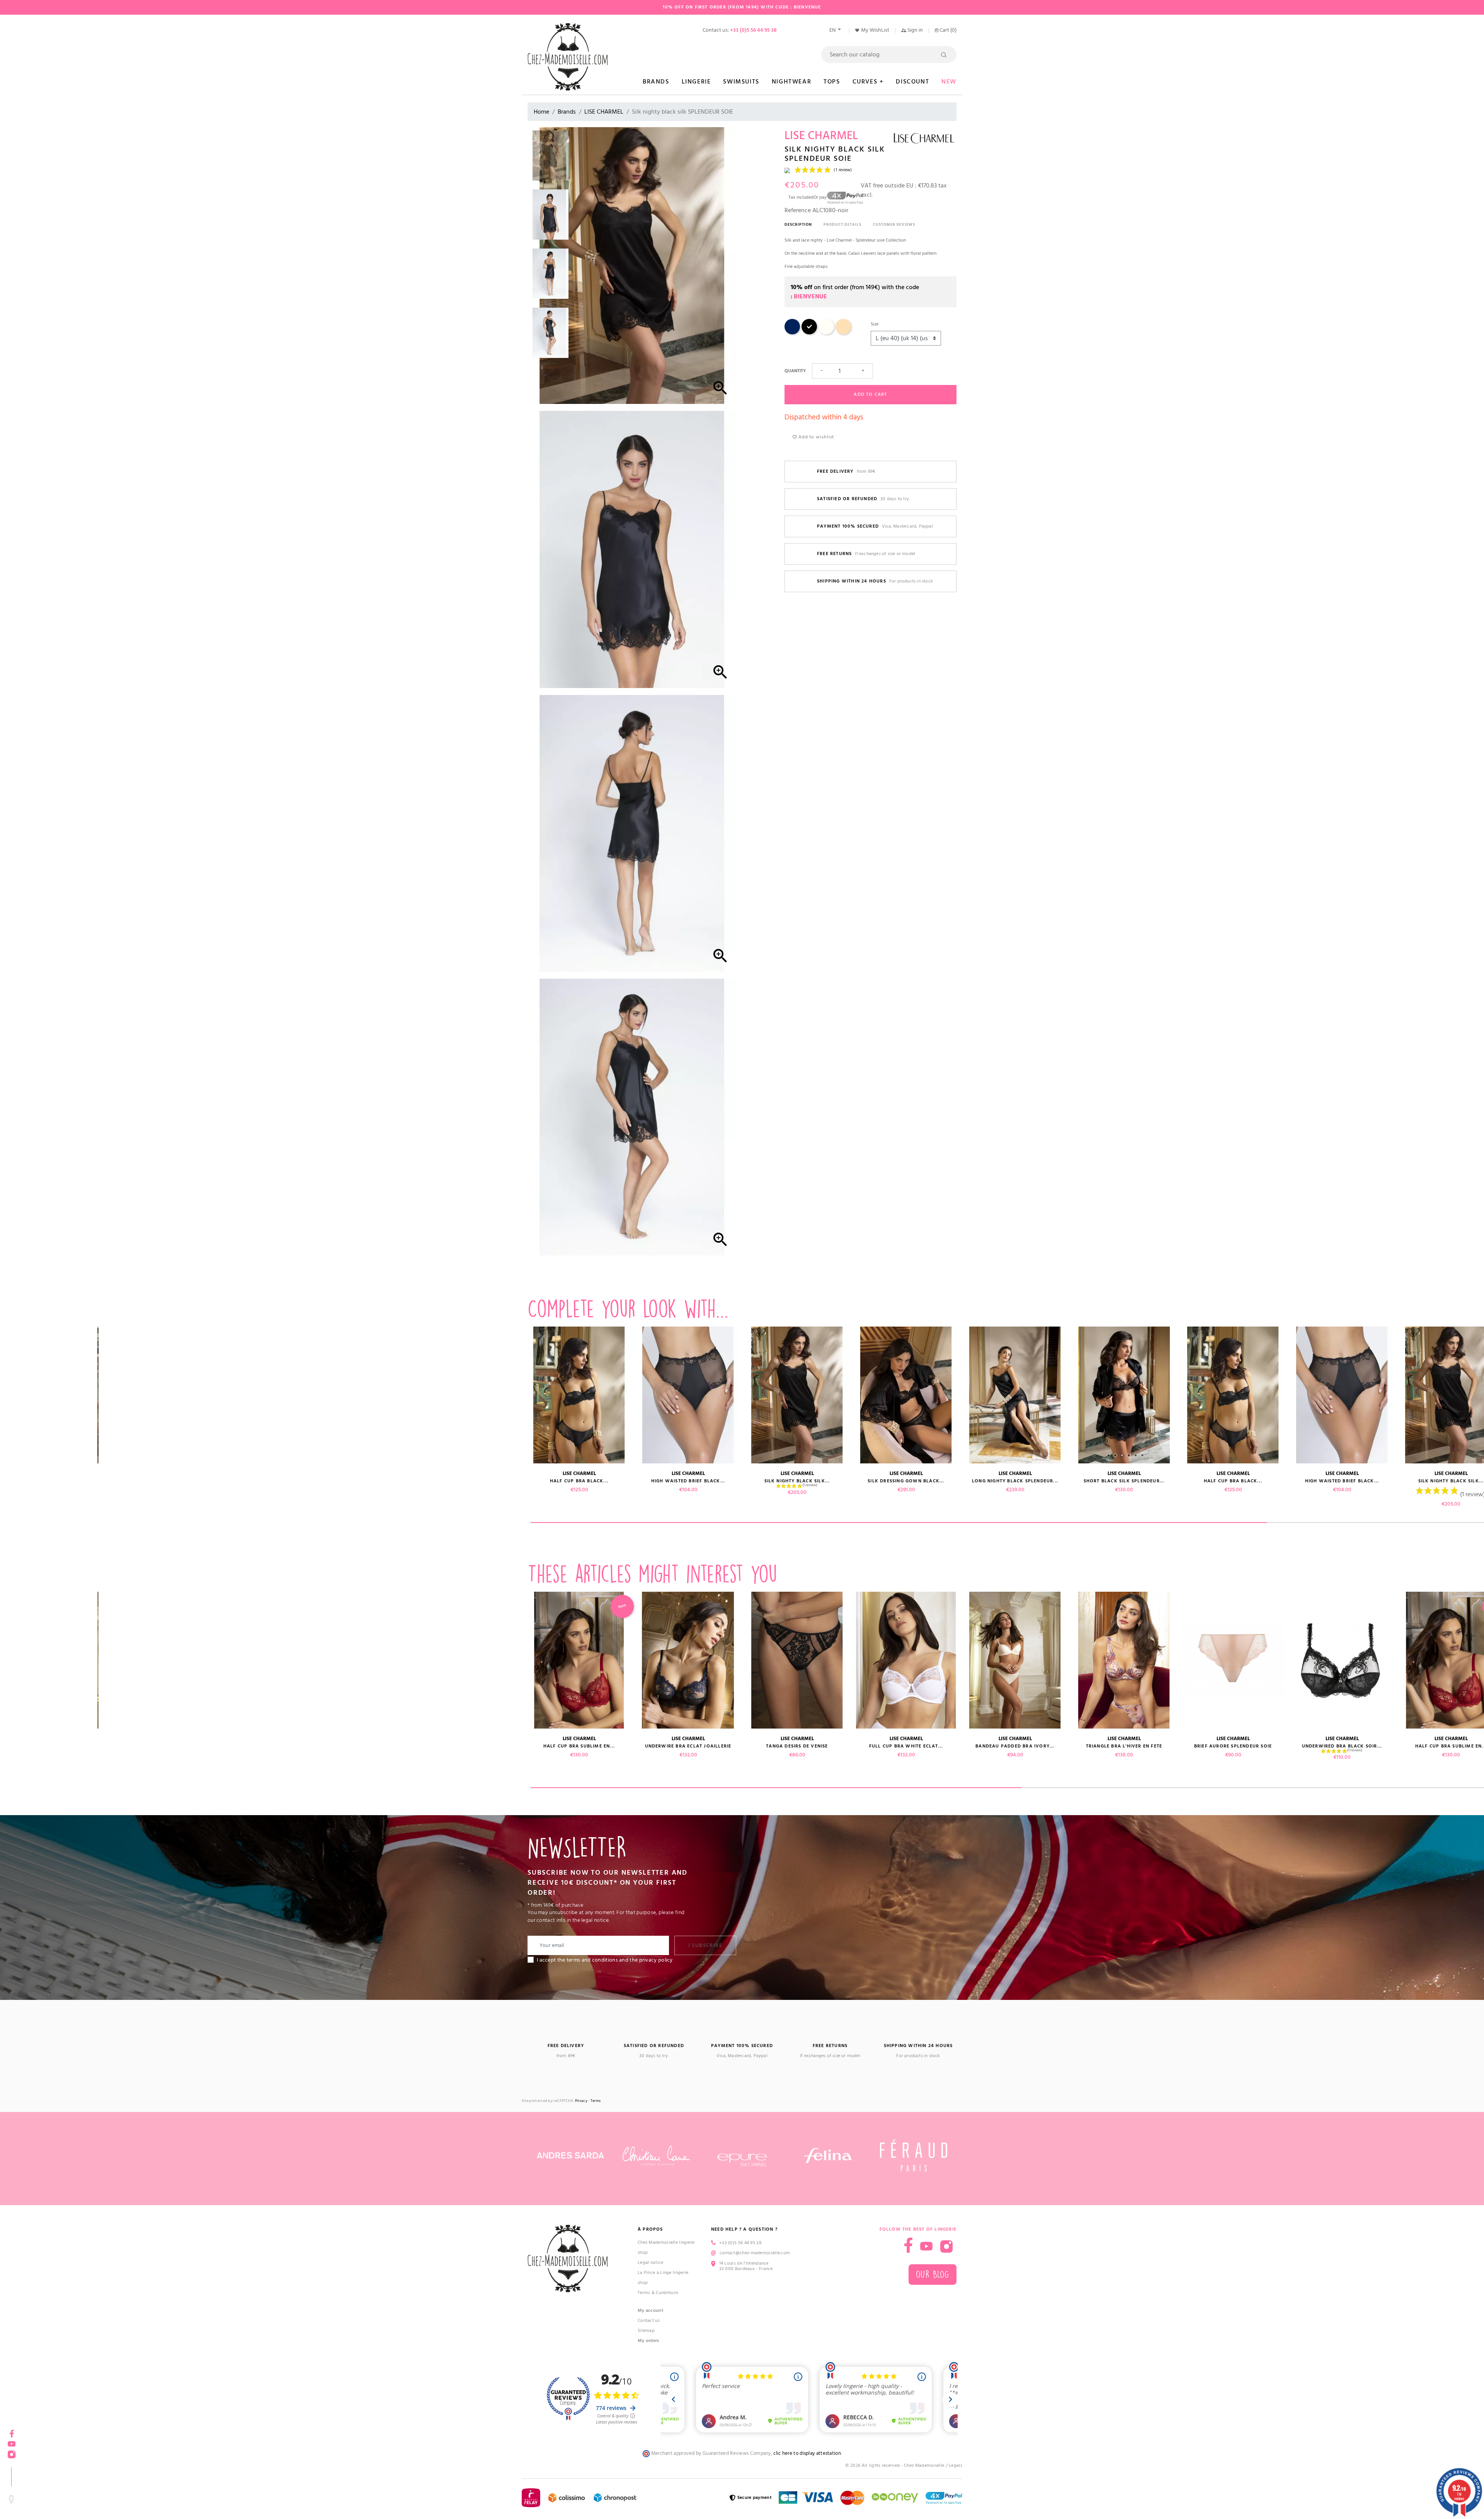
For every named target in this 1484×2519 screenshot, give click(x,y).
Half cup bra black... (579, 1481)
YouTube (926, 2246)
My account (651, 2310)
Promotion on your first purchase (58, 2452)
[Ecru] (826, 333)
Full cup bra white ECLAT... (906, 1746)
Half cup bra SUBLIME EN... (579, 1746)
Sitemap (646, 2331)
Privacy (581, 2101)
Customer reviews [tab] (894, 225)
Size (875, 324)
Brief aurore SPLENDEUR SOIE (361, 1746)
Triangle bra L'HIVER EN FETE (252, 1746)
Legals (956, 2465)
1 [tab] (899, 1523)
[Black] (809, 333)
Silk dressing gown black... (252, 1481)
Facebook (908, 2245)
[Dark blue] (792, 333)
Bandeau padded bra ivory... (143, 1746)
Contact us (649, 2321)
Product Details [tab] (842, 225)
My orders (648, 2341)
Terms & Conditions (658, 2293)
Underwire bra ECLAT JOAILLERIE (688, 1746)
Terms (596, 2101)
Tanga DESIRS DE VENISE (797, 1746)
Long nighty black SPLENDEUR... (361, 1481)
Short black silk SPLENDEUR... (470, 1481)
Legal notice (651, 2263)
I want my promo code (58, 2493)
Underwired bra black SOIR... (470, 1746)
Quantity (795, 371)
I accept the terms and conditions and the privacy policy (605, 1960)
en (833, 30)
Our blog (933, 2275)
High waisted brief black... (688, 1481)
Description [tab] (798, 225)
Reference (798, 210)
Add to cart (870, 394)
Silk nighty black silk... (143, 1481)
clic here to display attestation (807, 2453)
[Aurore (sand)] (843, 333)
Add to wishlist (815, 437)
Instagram (946, 2246)
